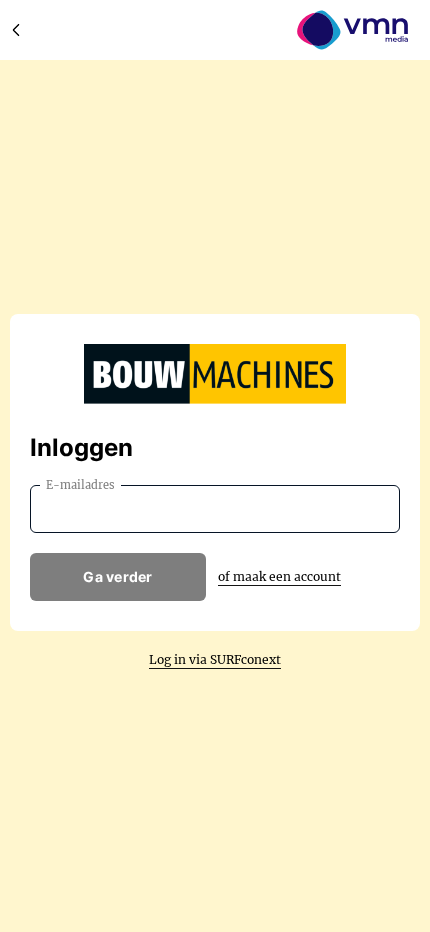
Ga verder (118, 576)
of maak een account (279, 576)
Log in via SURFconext (215, 659)
